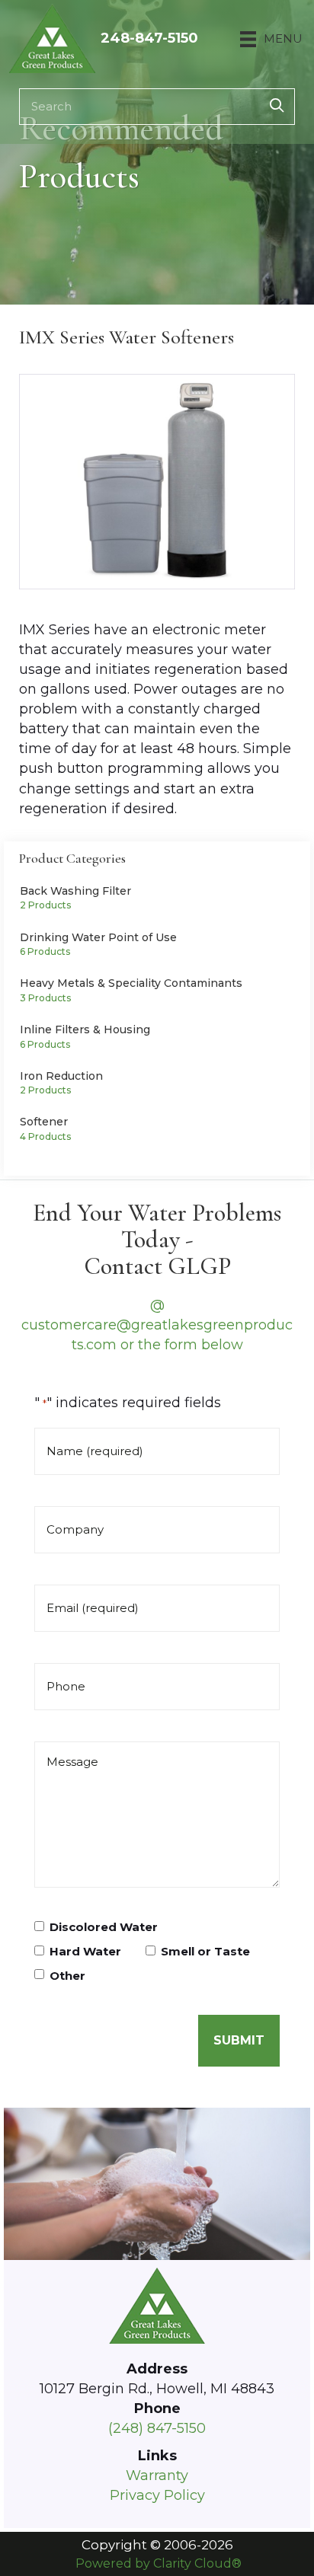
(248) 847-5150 (157, 2428)
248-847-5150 (149, 38)
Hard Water (85, 1952)
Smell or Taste (205, 1952)
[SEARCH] (277, 107)
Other (67, 1976)
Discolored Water (104, 1927)
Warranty (157, 2475)
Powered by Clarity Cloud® (159, 2563)
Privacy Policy (157, 2495)
